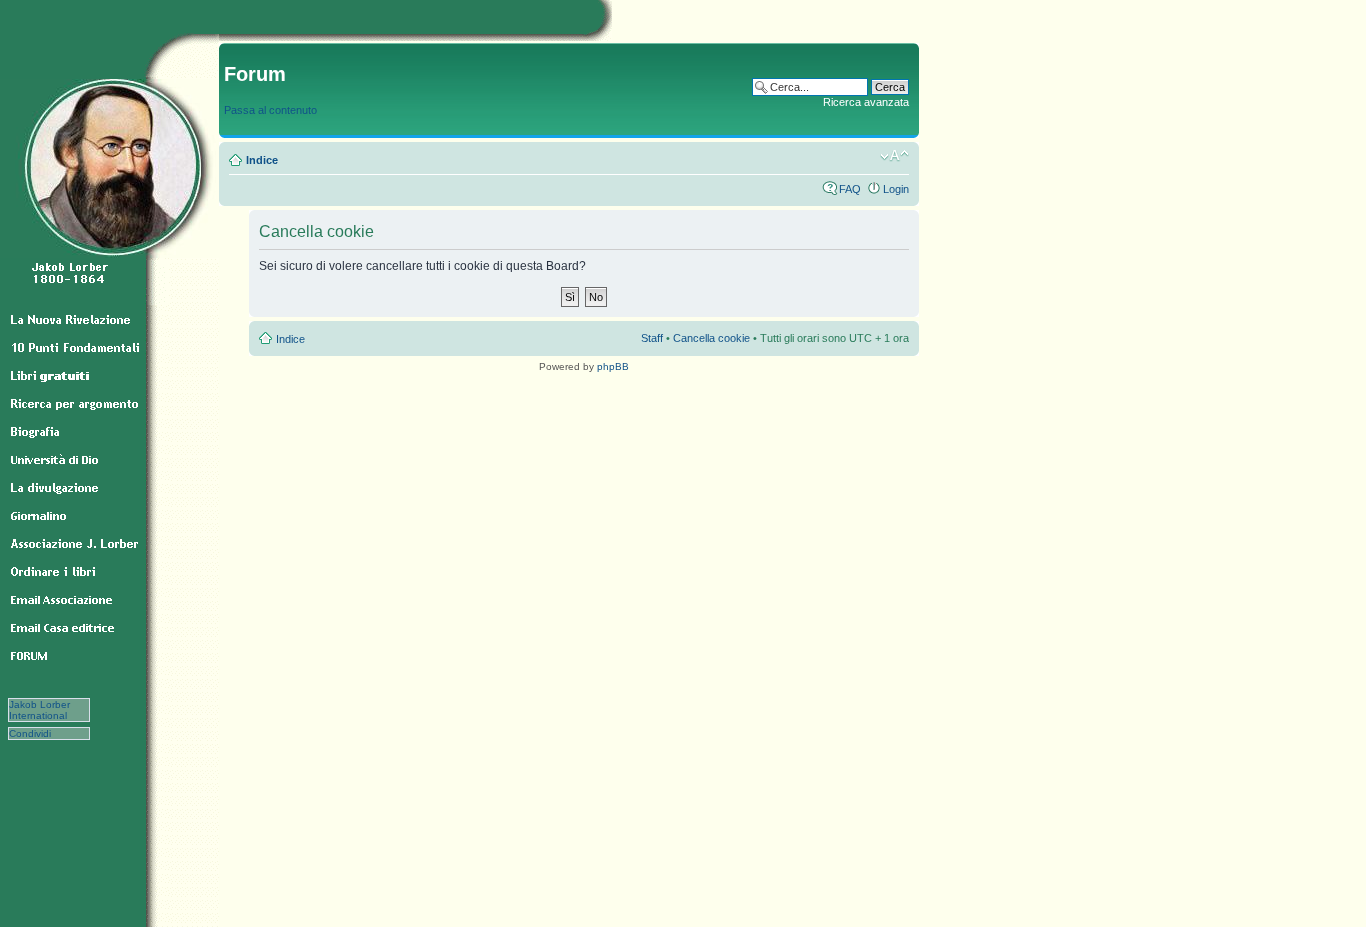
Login (896, 189)
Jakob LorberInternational (39, 710)
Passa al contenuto (270, 110)
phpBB (613, 366)
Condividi (40, 733)
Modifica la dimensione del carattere (894, 156)
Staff (652, 338)
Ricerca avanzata (866, 102)
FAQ (850, 189)
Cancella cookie (711, 338)
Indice (262, 160)
